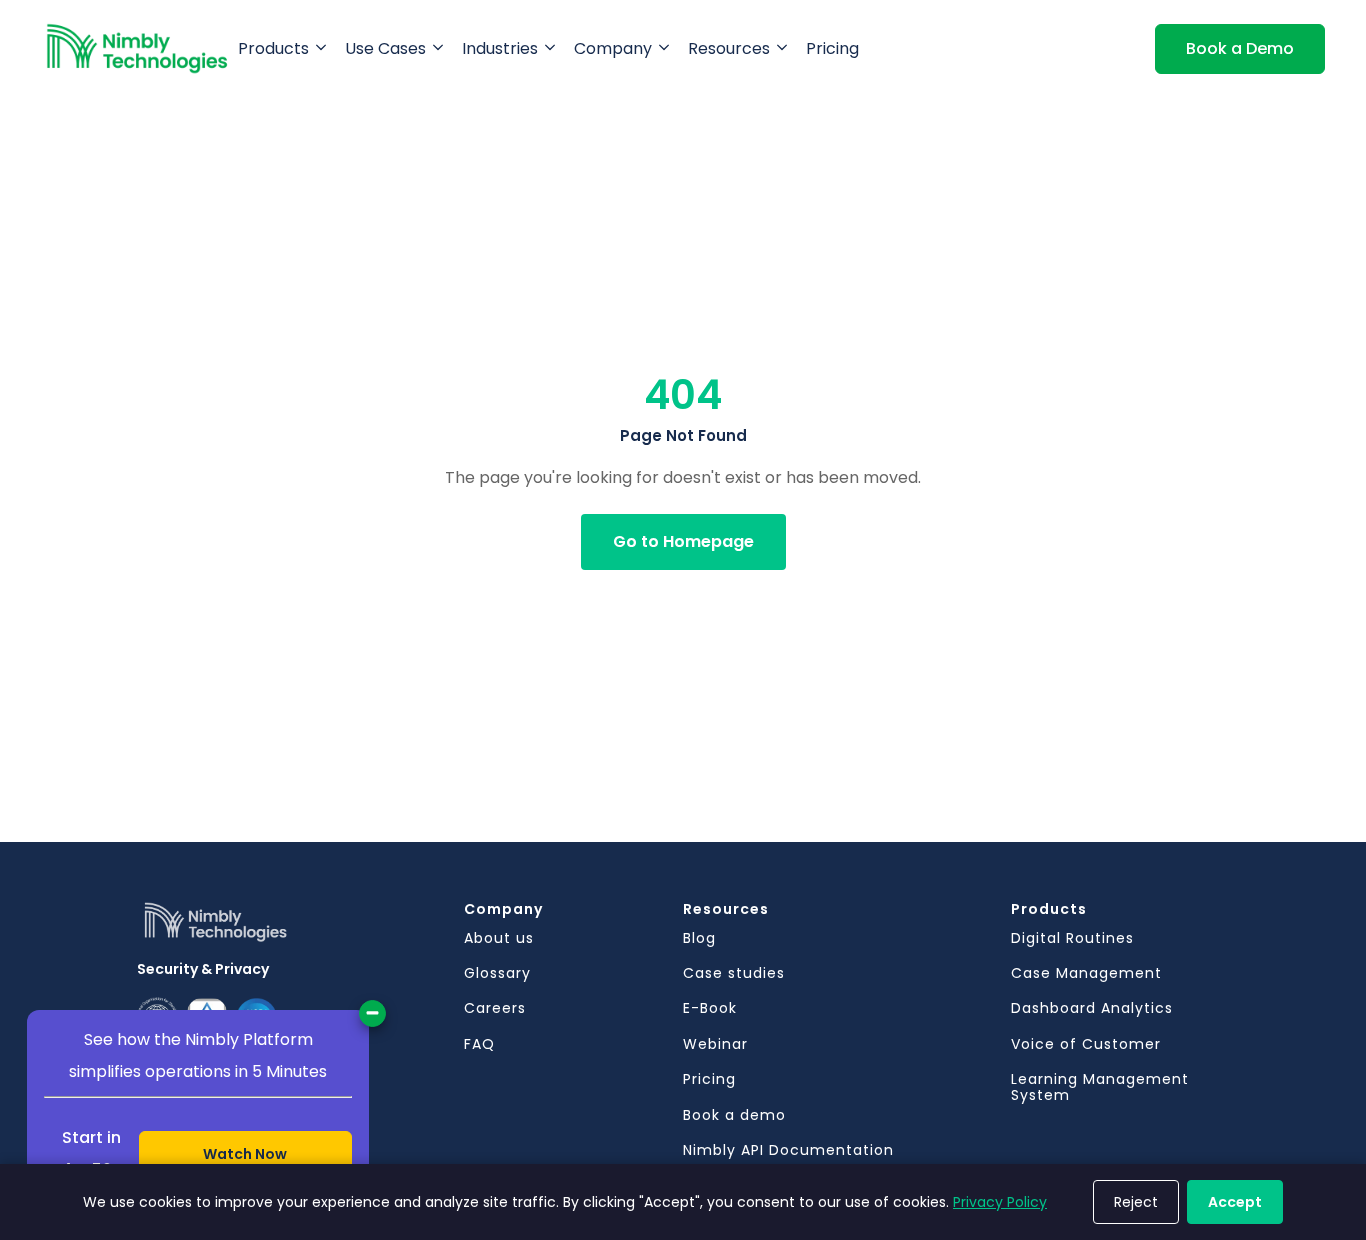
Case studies (734, 973)
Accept (1235, 1202)
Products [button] (273, 48)
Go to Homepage (683, 541)
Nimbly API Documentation (788, 1150)
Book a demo (734, 1115)
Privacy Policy (1000, 1202)
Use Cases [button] (385, 48)
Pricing (832, 48)
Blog (699, 938)
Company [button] (613, 48)
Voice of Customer (1086, 1044)
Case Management (1086, 973)
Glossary (497, 973)
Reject (1136, 1202)
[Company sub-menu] (668, 49)
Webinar (715, 1044)
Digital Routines (1072, 938)
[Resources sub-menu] (786, 49)
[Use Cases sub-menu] (442, 49)
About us (499, 938)
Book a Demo (1240, 48)
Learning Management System (1100, 1087)
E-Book (710, 1008)
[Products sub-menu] (325, 49)
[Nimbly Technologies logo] (301, 929)
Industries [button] (500, 48)
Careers (495, 1008)
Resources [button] (729, 48)
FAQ (479, 1044)
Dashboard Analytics (1092, 1008)
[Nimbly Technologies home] (137, 48)
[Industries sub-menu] (554, 49)
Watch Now (245, 1154)
